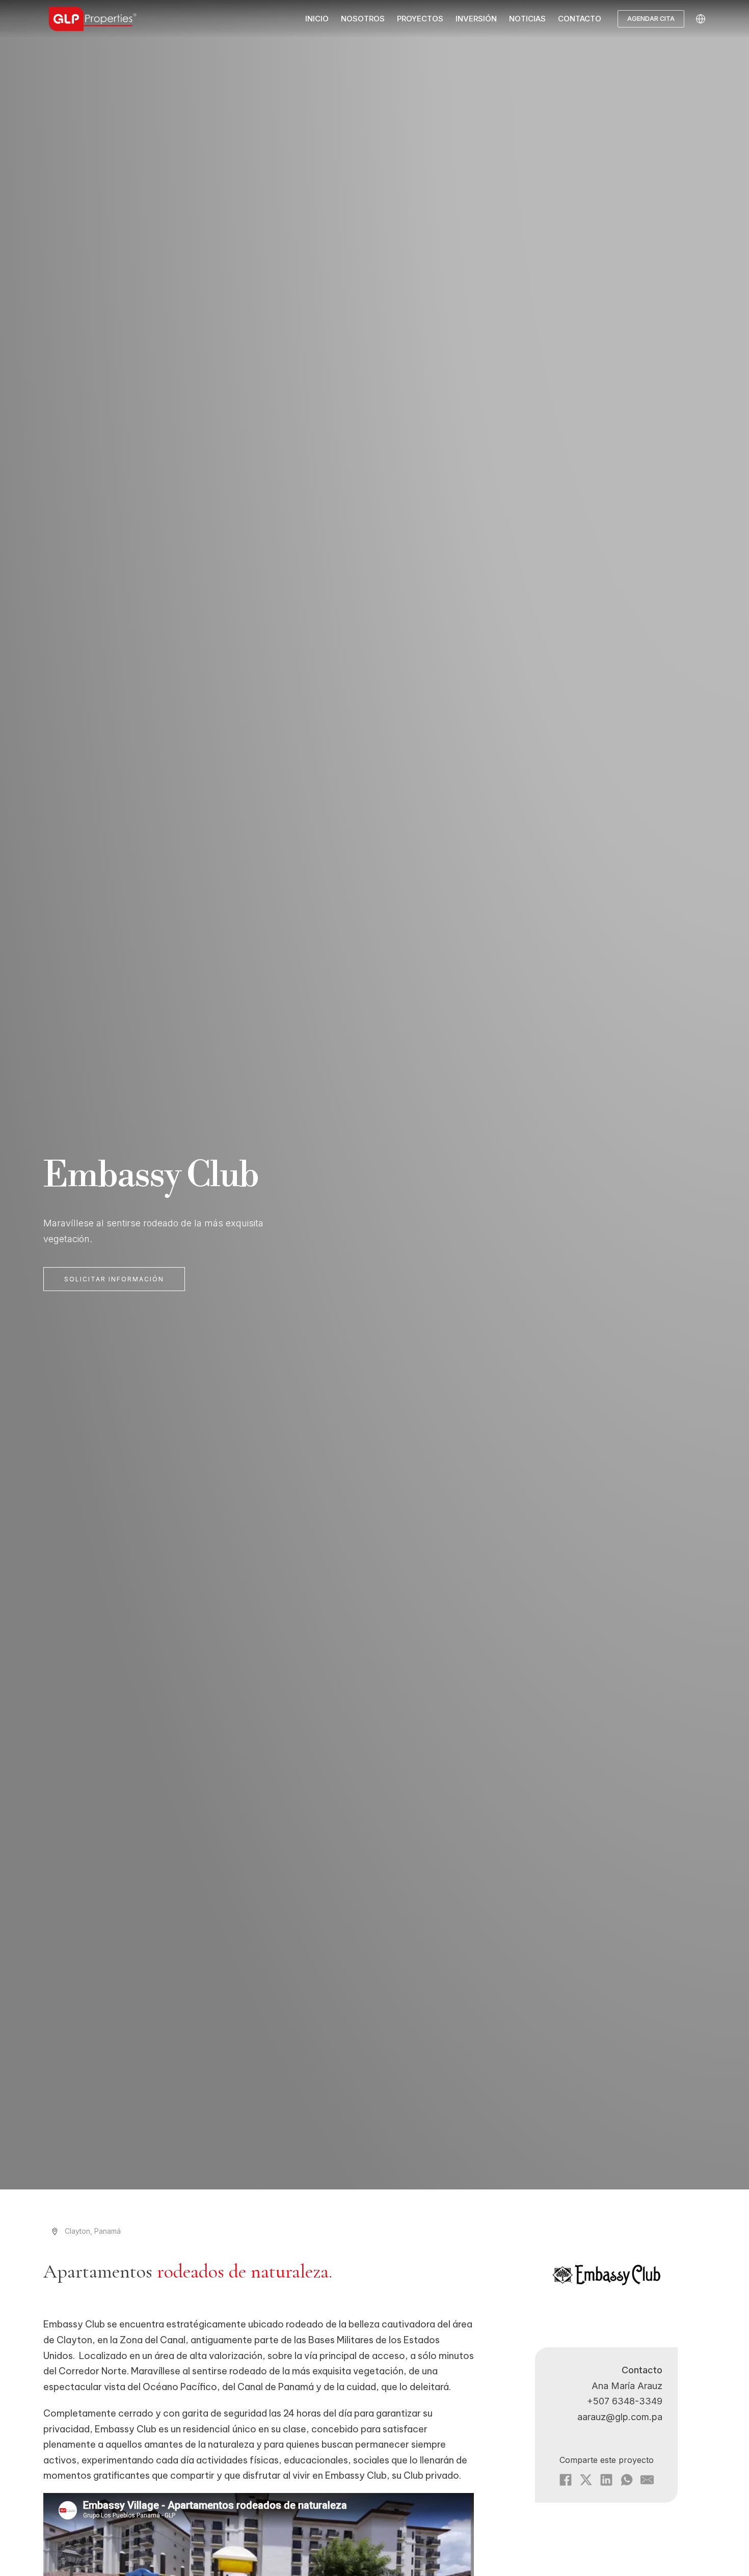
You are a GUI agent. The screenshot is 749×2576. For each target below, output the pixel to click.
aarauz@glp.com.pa (620, 2417)
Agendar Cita (651, 19)
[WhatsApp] (627, 2480)
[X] (586, 2480)
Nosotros (363, 19)
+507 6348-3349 (625, 2401)
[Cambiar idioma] (701, 19)
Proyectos (420, 19)
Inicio (317, 19)
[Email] (647, 2480)
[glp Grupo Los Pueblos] (94, 19)
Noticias (527, 19)
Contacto (580, 19)
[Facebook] (566, 2480)
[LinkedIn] (606, 2480)
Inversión (476, 19)
